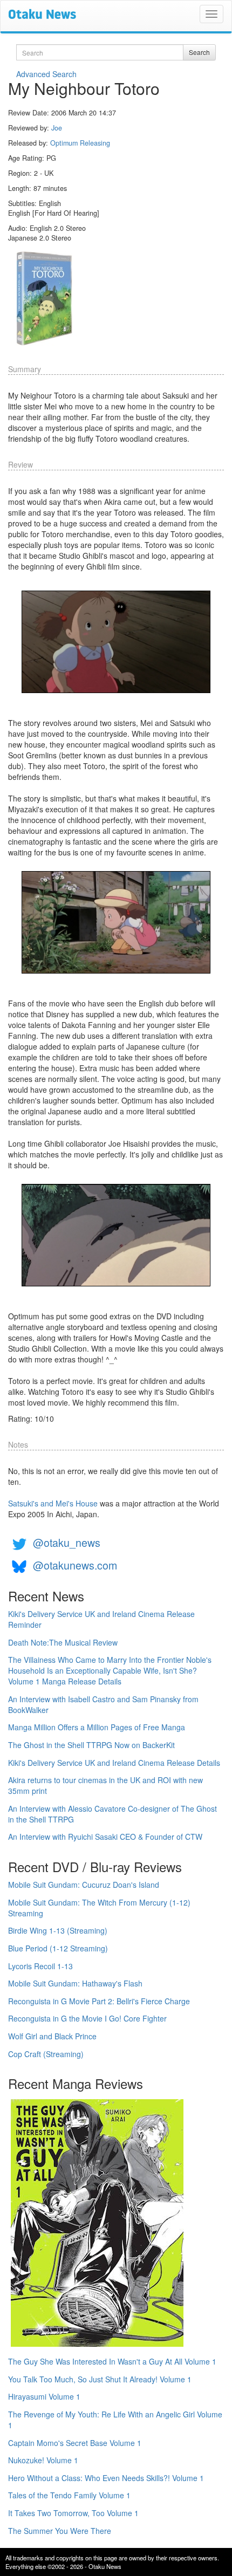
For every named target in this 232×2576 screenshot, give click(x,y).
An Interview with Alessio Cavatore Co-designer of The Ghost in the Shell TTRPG (112, 1814)
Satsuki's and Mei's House (53, 1503)
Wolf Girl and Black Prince (52, 2036)
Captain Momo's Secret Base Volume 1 (75, 2443)
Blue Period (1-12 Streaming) (58, 1948)
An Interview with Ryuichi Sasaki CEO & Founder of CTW (105, 1837)
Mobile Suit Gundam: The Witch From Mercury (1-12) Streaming (99, 1908)
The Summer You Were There (60, 2531)
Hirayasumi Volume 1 (44, 2396)
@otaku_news (67, 1542)
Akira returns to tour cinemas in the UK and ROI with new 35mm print (105, 1785)
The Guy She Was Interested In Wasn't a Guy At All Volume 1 (112, 2361)
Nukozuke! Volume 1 (43, 2460)
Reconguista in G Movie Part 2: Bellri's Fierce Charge (99, 2001)
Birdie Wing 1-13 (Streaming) (58, 1930)
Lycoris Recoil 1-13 (40, 1966)
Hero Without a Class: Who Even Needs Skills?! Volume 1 (106, 2478)
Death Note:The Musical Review (63, 1642)
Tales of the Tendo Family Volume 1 (69, 2495)
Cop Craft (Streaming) (46, 2054)
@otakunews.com (75, 1565)
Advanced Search (46, 74)
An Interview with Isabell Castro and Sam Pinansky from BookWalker (103, 1704)
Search (199, 52)
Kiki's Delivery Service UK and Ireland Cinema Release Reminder (101, 1619)
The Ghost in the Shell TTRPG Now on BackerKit (91, 1745)
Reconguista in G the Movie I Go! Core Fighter (87, 2018)
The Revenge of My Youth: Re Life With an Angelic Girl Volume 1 (115, 2420)
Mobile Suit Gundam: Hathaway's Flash (75, 1983)
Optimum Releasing (80, 143)
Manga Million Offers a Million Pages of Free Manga (97, 1727)
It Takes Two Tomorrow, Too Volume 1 (73, 2513)
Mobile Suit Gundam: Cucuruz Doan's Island (84, 1885)
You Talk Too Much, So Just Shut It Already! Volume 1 (100, 2379)
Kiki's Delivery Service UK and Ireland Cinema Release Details (114, 1763)
